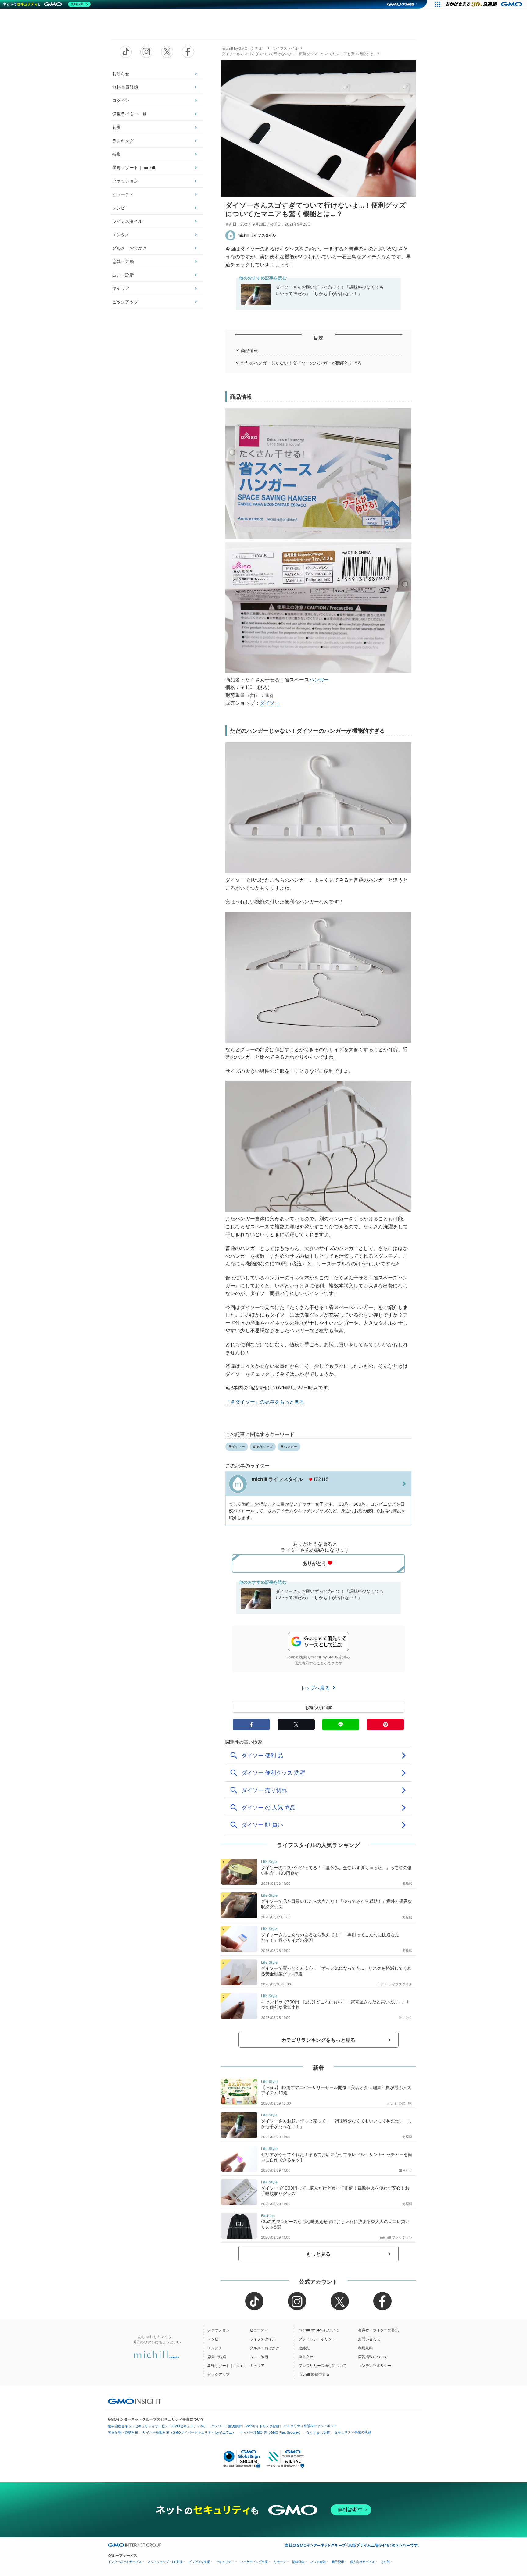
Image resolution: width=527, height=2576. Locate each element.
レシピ (119, 208)
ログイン (121, 100)
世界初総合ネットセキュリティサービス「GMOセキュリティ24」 (158, 2426)
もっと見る (319, 2254)
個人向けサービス (362, 2562)
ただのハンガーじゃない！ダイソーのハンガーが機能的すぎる (301, 363)
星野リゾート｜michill (134, 167)
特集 (117, 154)
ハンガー (319, 680)
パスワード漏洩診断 (226, 2426)
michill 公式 (396, 2103)
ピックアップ (125, 302)
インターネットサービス (125, 2562)
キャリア (121, 288)
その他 (385, 2562)
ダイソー (270, 703)
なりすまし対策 (318, 2432)
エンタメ (121, 235)
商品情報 (250, 350)
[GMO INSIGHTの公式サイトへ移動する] (135, 2401)
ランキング (123, 141)
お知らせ (121, 74)
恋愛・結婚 (123, 261)
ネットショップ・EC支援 (165, 2562)
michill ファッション (396, 2237)
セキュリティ (225, 2562)
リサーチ (280, 2562)
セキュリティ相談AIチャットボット (310, 2426)
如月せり (405, 2170)
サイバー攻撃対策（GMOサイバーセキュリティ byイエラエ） (189, 2432)
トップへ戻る (316, 1688)
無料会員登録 (125, 87)
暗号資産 (338, 2562)
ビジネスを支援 (199, 2562)
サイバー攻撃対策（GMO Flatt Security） (271, 2432)
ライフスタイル (127, 221)
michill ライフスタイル (257, 235)
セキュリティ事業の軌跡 (353, 2432)
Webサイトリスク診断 (263, 2426)
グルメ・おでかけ (129, 248)
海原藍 (407, 1884)
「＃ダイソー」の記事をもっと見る (265, 1402)
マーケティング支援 (254, 2562)
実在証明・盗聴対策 (123, 2432)
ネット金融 (318, 2562)
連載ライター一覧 (129, 114)
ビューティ (123, 194)
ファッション (125, 181)
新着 (117, 127)
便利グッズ (264, 1447)
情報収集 (298, 2562)
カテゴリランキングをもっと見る (318, 2040)
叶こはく (405, 2018)
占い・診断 (123, 275)
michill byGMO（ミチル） (244, 48)
